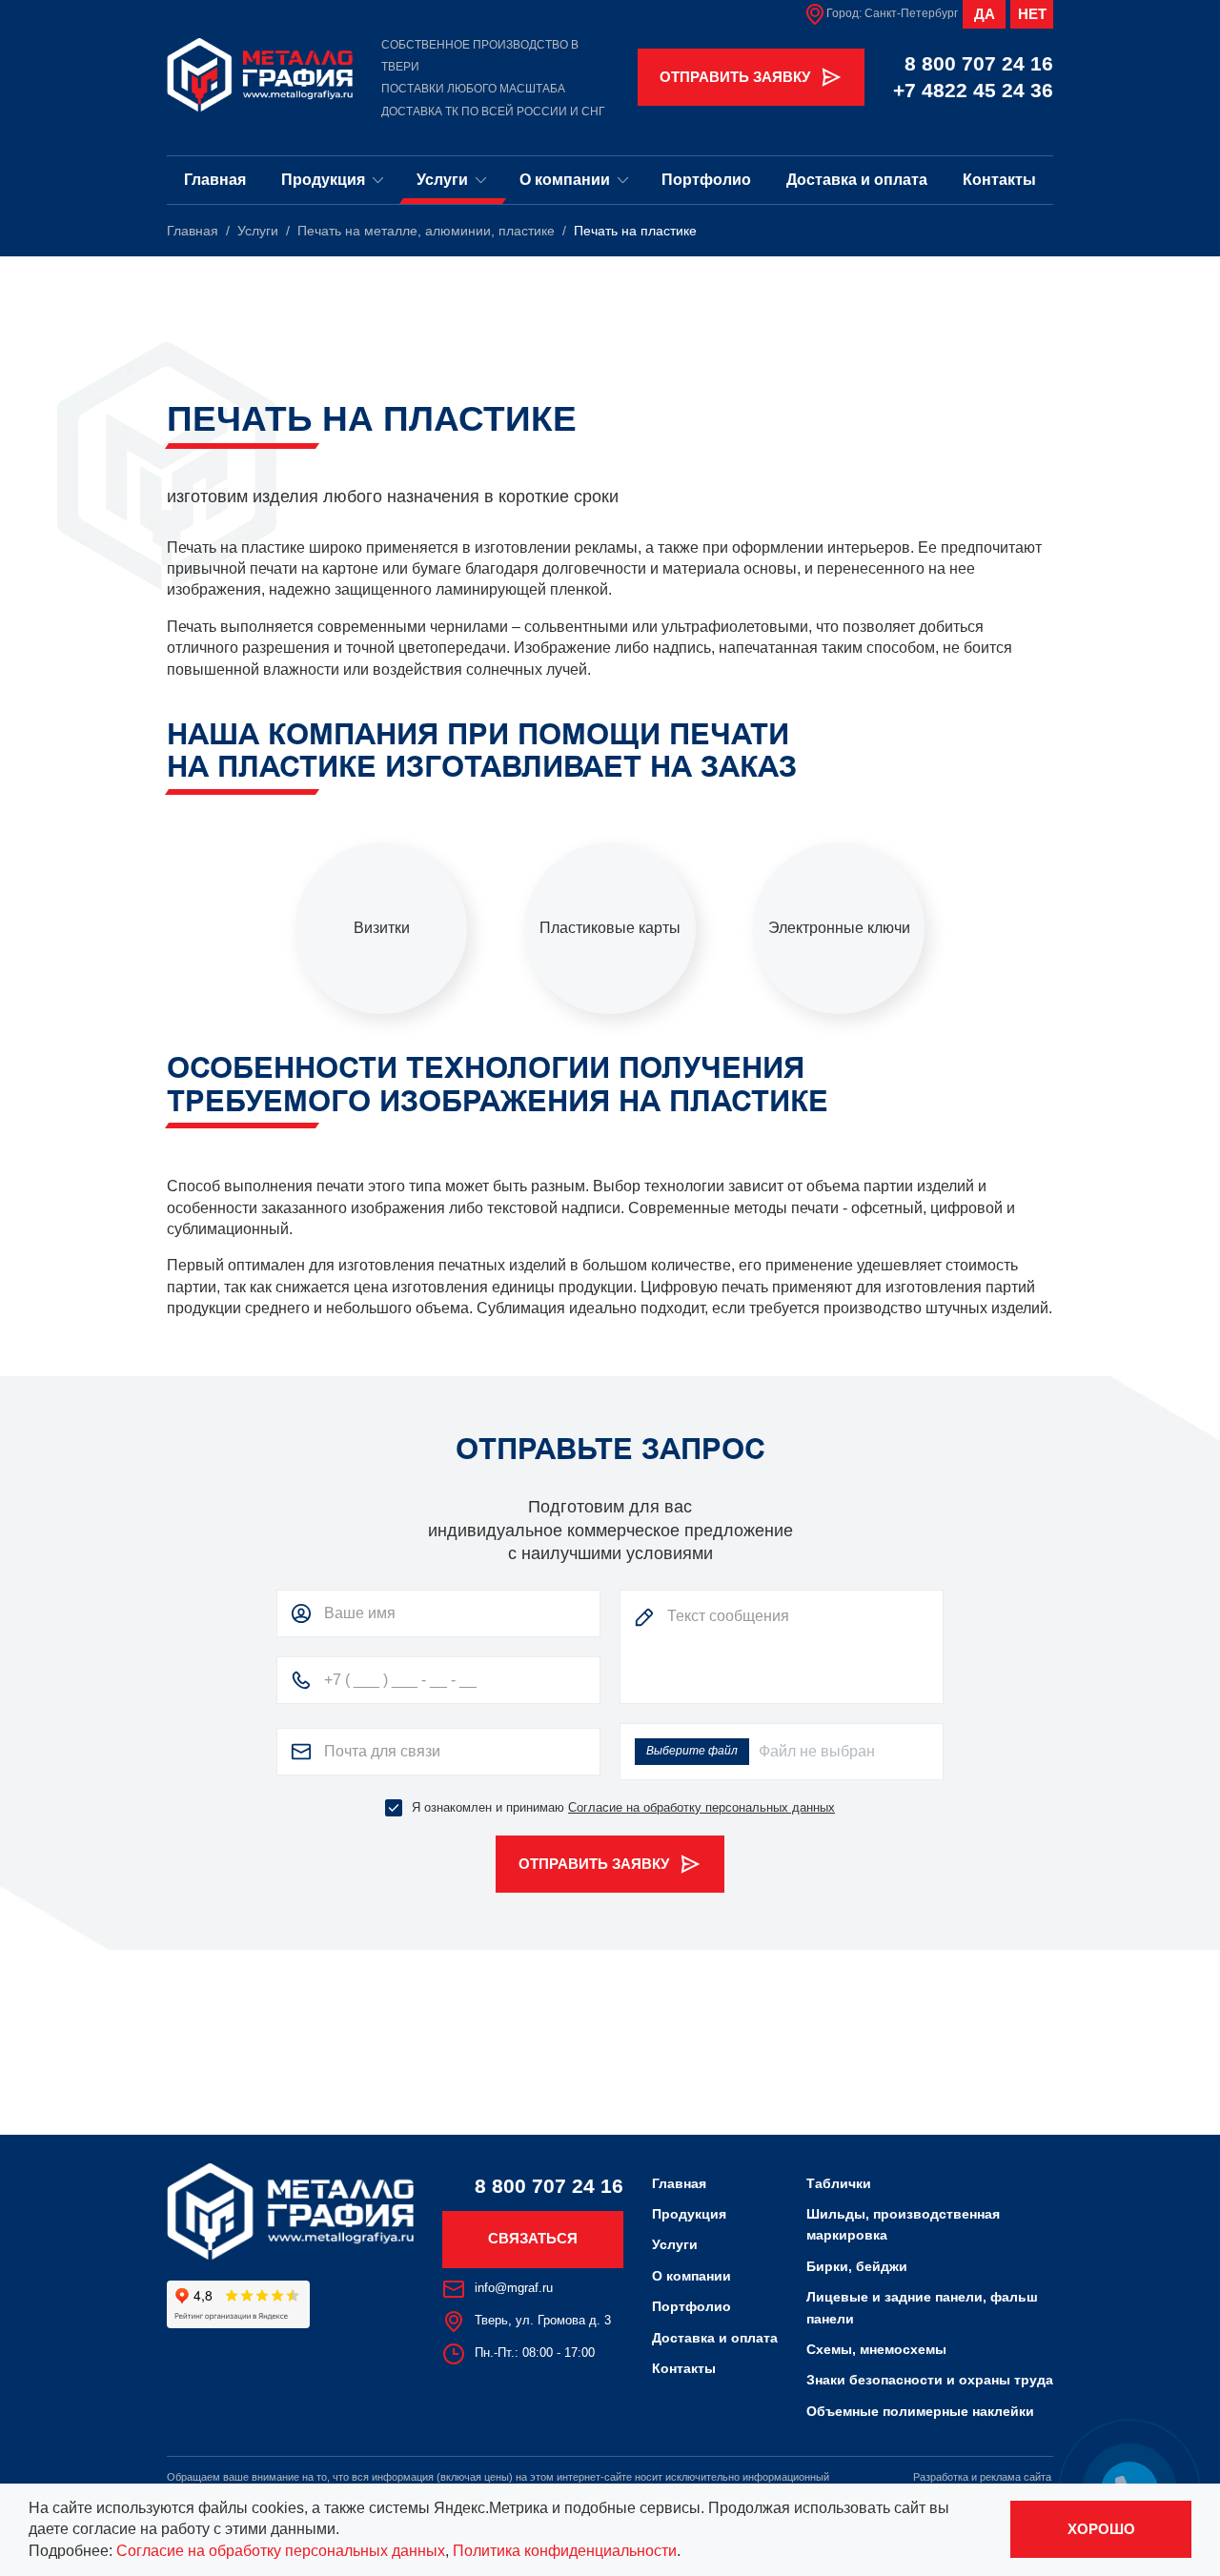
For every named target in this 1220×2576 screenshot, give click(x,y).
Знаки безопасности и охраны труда (930, 2380)
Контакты (999, 179)
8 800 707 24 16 (979, 63)
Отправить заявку (735, 77)
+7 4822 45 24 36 (973, 90)
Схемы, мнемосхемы (876, 2349)
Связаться (533, 2238)
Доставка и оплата (857, 179)
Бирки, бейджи (857, 2266)
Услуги (442, 179)
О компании (565, 179)
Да (985, 14)
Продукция (323, 179)
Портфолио (706, 179)
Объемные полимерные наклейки (920, 2411)
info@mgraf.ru (514, 2288)
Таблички (839, 2183)
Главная (215, 179)
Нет (1032, 14)
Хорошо (1101, 2529)
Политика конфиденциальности (565, 2551)
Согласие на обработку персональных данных (701, 1807)
